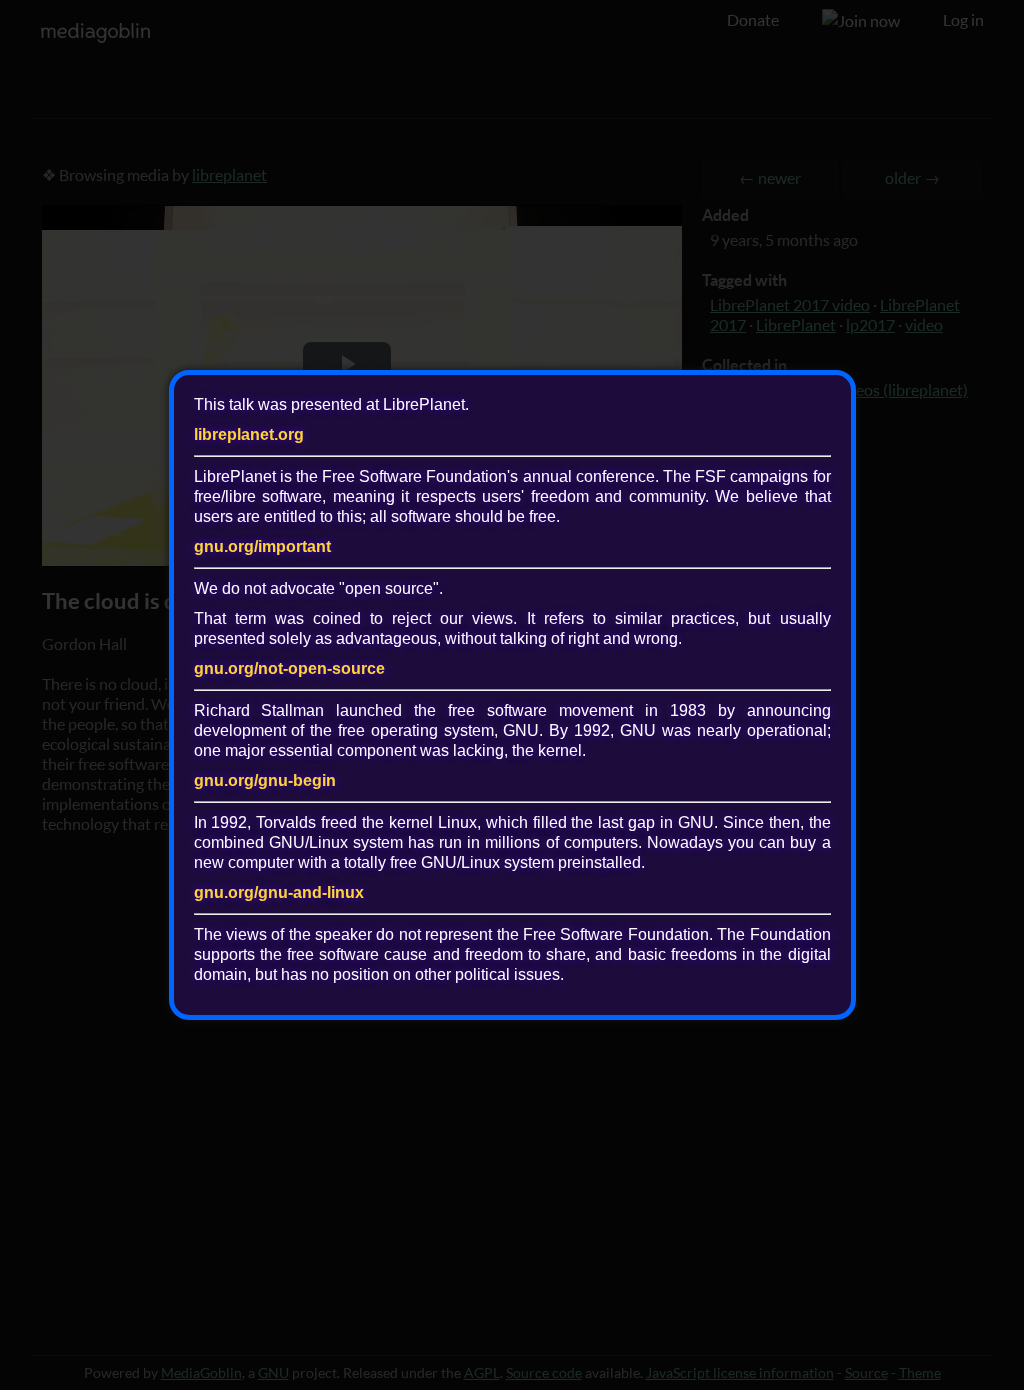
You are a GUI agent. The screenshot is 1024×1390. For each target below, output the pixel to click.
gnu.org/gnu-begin (265, 780)
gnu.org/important (262, 546)
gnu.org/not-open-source (289, 668)
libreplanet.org (249, 434)
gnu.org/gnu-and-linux (279, 892)
